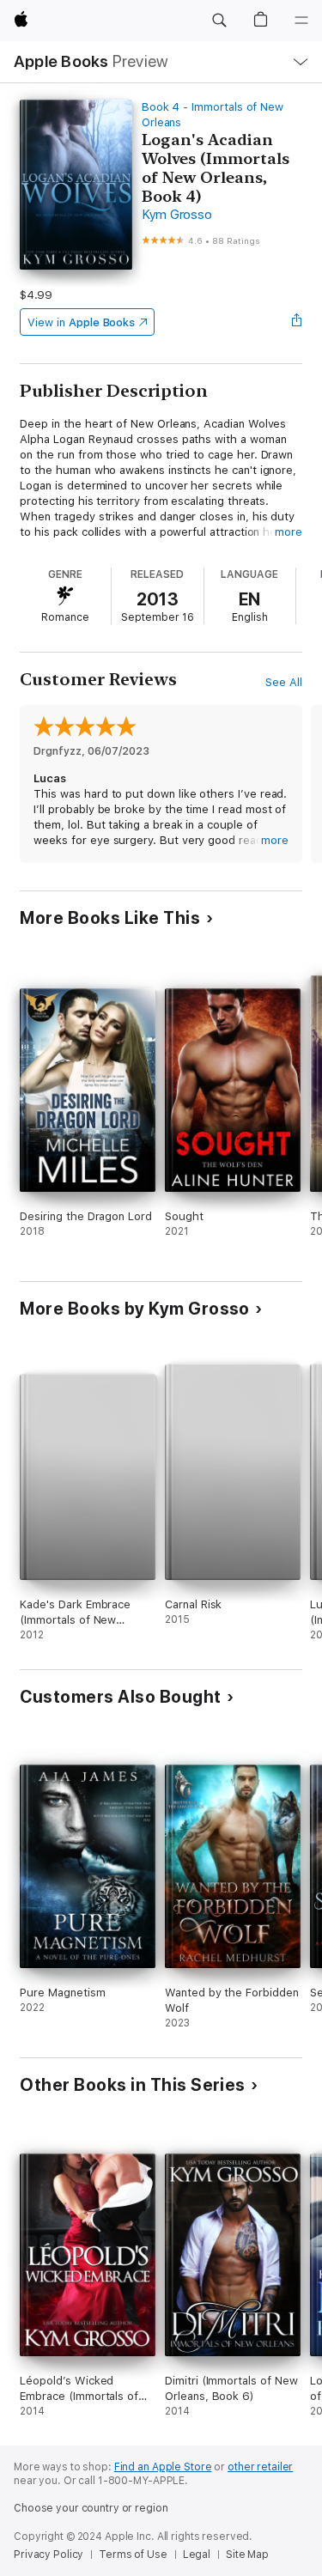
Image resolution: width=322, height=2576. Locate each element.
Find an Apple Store (163, 2467)
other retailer (260, 2467)
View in (81, 322)
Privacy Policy (49, 2555)
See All (284, 682)
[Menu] (301, 21)
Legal (197, 2555)
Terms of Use (133, 2555)
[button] (219, 21)
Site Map (247, 2555)
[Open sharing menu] (297, 322)
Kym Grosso (177, 215)
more (289, 532)
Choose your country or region (91, 2508)
